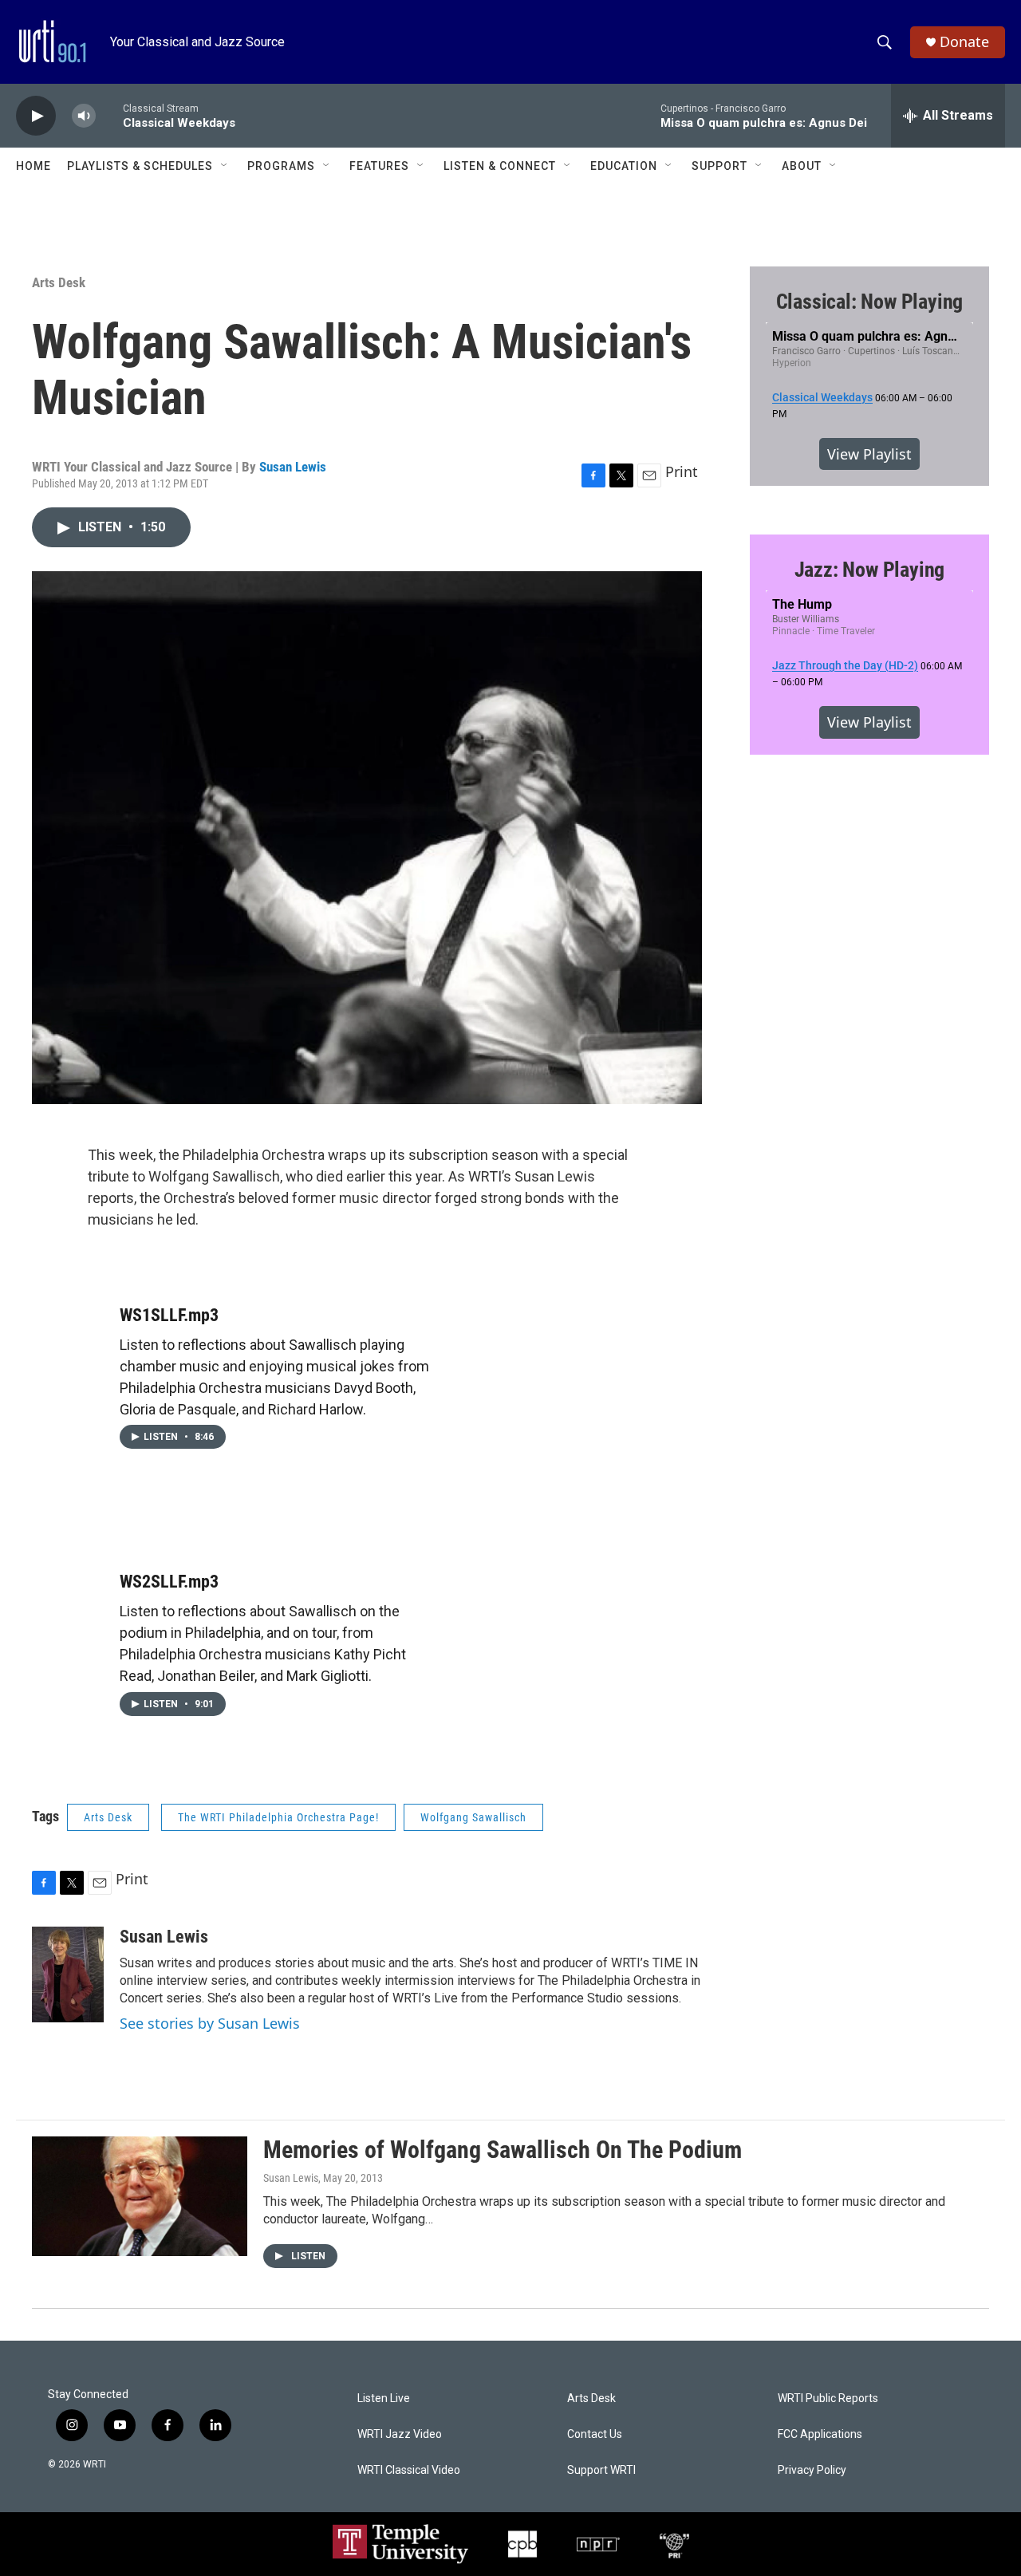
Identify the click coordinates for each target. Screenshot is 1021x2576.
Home (34, 166)
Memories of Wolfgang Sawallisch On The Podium (503, 2150)
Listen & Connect (500, 166)
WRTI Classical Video (409, 2470)
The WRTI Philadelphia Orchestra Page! (278, 1817)
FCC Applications (820, 2434)
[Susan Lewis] (68, 1974)
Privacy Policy (812, 2470)
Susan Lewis (293, 467)
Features (379, 166)
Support (719, 166)
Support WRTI (601, 2470)
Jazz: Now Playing (870, 570)
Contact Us (595, 2434)
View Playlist (869, 454)
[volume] (84, 116)
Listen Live (384, 2398)
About (802, 166)
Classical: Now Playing (870, 302)
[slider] (109, 115)
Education (624, 166)
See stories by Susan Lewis (210, 2023)
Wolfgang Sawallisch (473, 1817)
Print (682, 471)
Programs (281, 166)
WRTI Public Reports (828, 2398)
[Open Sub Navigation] (225, 166)
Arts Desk (59, 282)
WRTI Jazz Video (400, 2434)
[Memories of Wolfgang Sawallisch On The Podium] (140, 2196)
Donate (964, 42)
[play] (36, 116)
